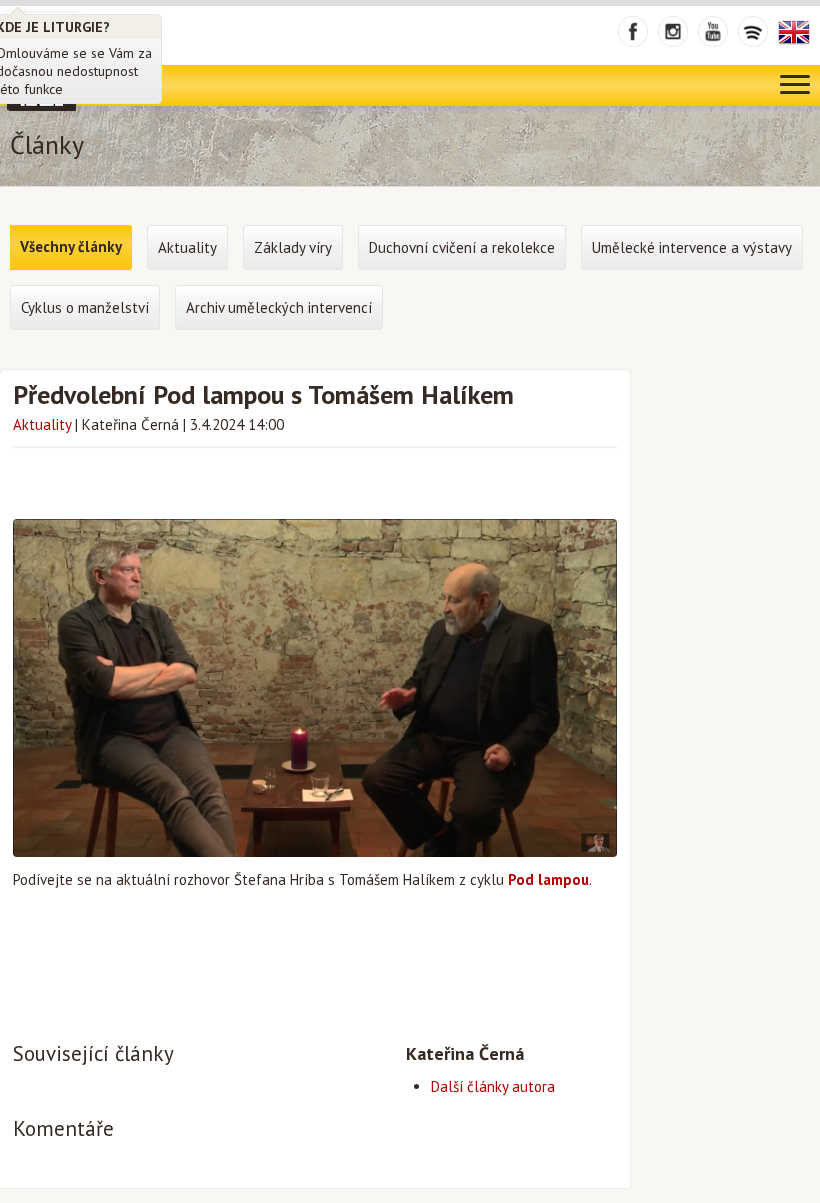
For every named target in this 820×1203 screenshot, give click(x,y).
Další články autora (493, 1086)
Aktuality (42, 424)
